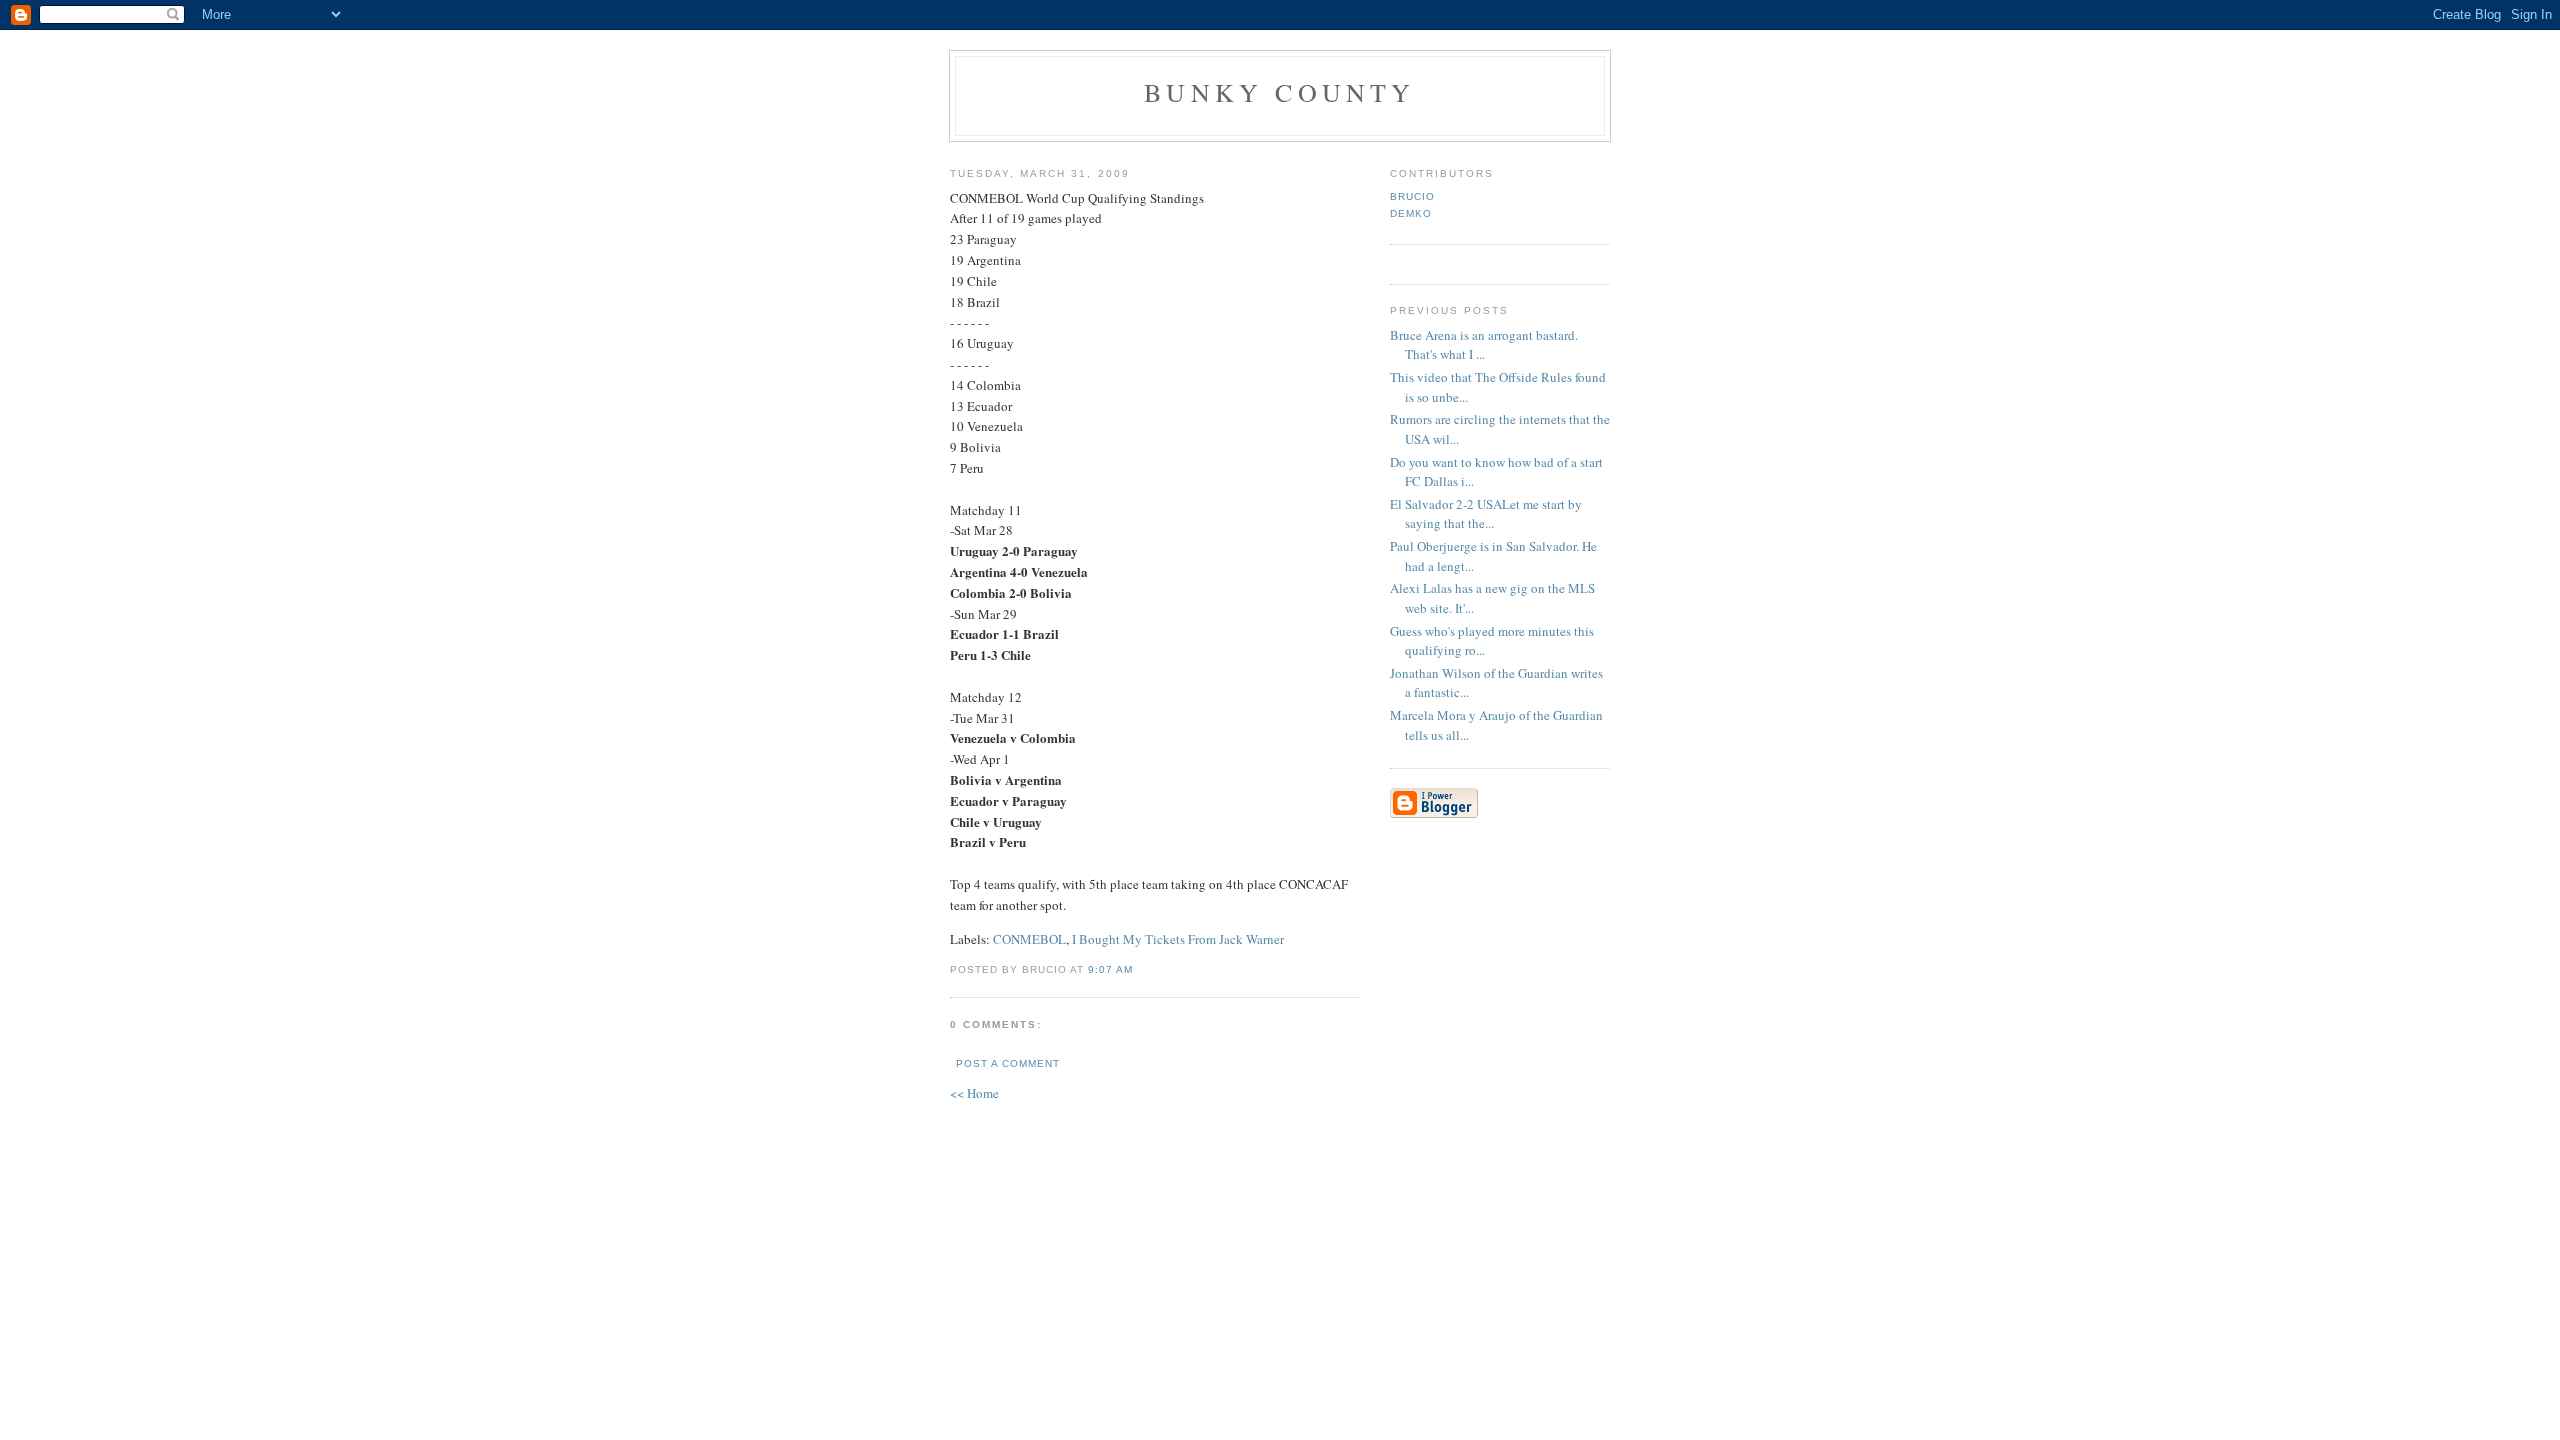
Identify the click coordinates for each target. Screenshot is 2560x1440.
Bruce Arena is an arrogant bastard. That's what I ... (1484, 345)
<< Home (974, 1093)
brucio (1412, 196)
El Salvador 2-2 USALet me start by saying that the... (1486, 514)
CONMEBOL (1029, 939)
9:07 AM (1110, 969)
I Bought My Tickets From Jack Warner (1178, 939)
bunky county (1279, 92)
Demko (1411, 213)
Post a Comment (1008, 1063)
